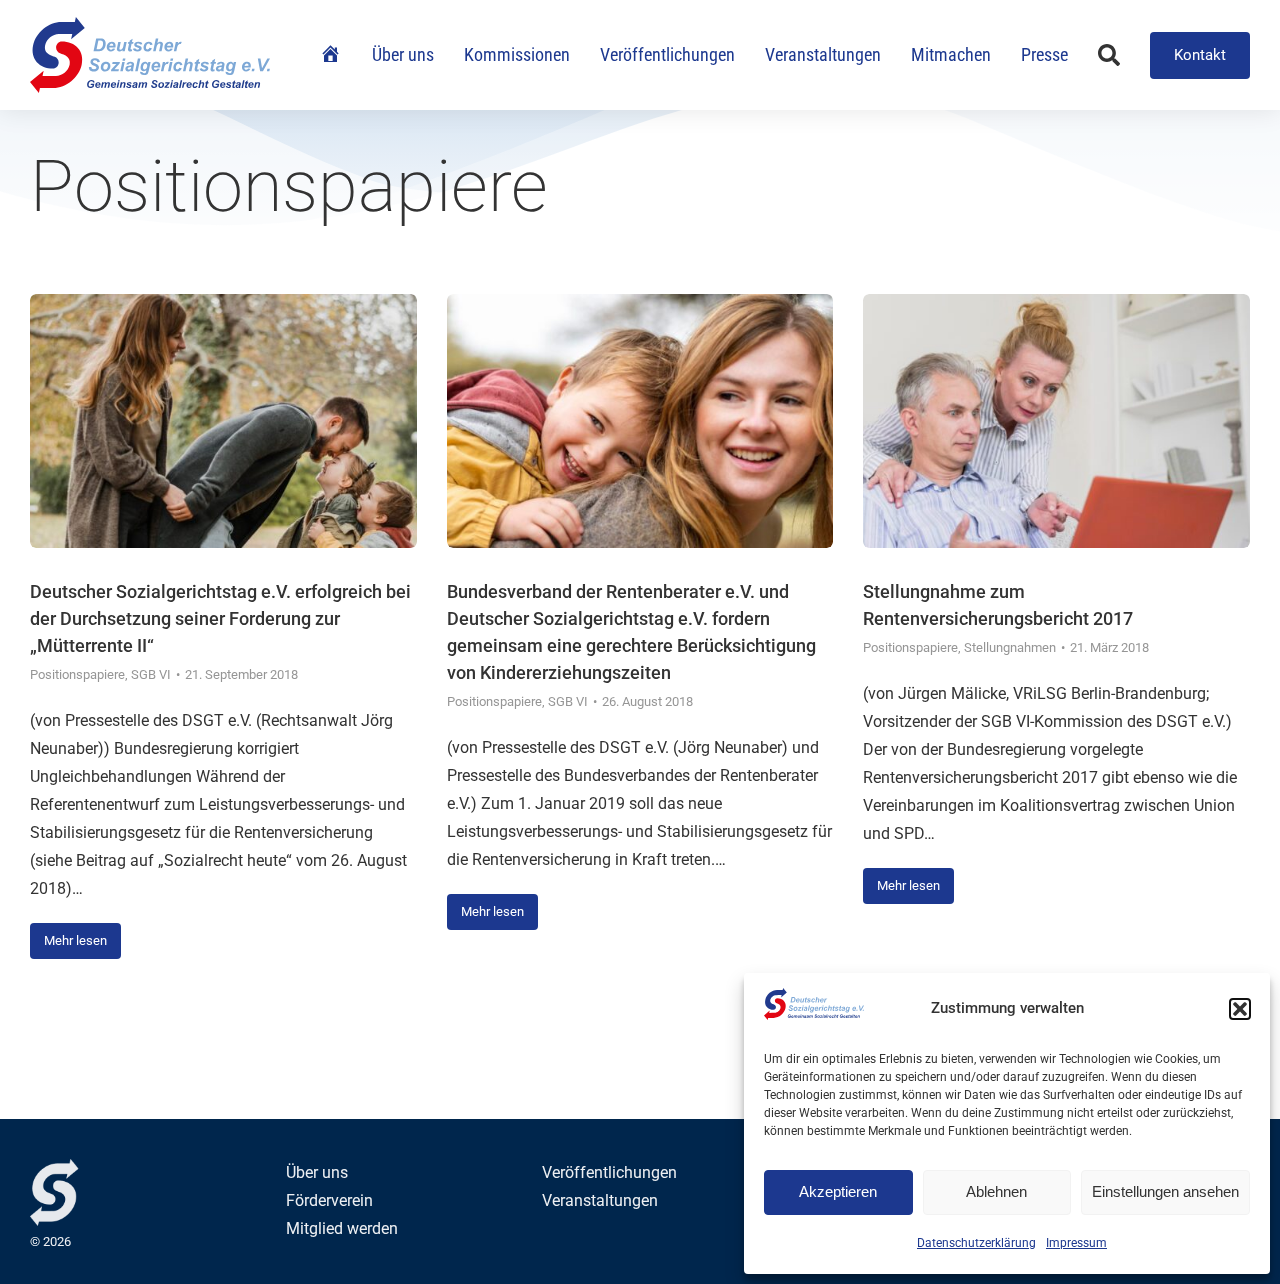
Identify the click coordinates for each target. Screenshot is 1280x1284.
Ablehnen (996, 1191)
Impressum (1076, 1243)
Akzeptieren (838, 1191)
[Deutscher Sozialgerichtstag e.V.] (150, 55)
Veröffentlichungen (609, 1172)
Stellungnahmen (1010, 647)
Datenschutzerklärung (976, 1243)
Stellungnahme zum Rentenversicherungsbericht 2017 (998, 605)
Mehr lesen (75, 940)
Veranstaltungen (600, 1200)
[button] (1240, 1009)
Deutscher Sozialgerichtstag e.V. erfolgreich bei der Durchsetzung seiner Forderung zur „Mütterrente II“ (220, 618)
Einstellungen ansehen (1165, 1191)
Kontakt (1200, 55)
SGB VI (151, 674)
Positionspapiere (77, 674)
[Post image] (223, 421)
